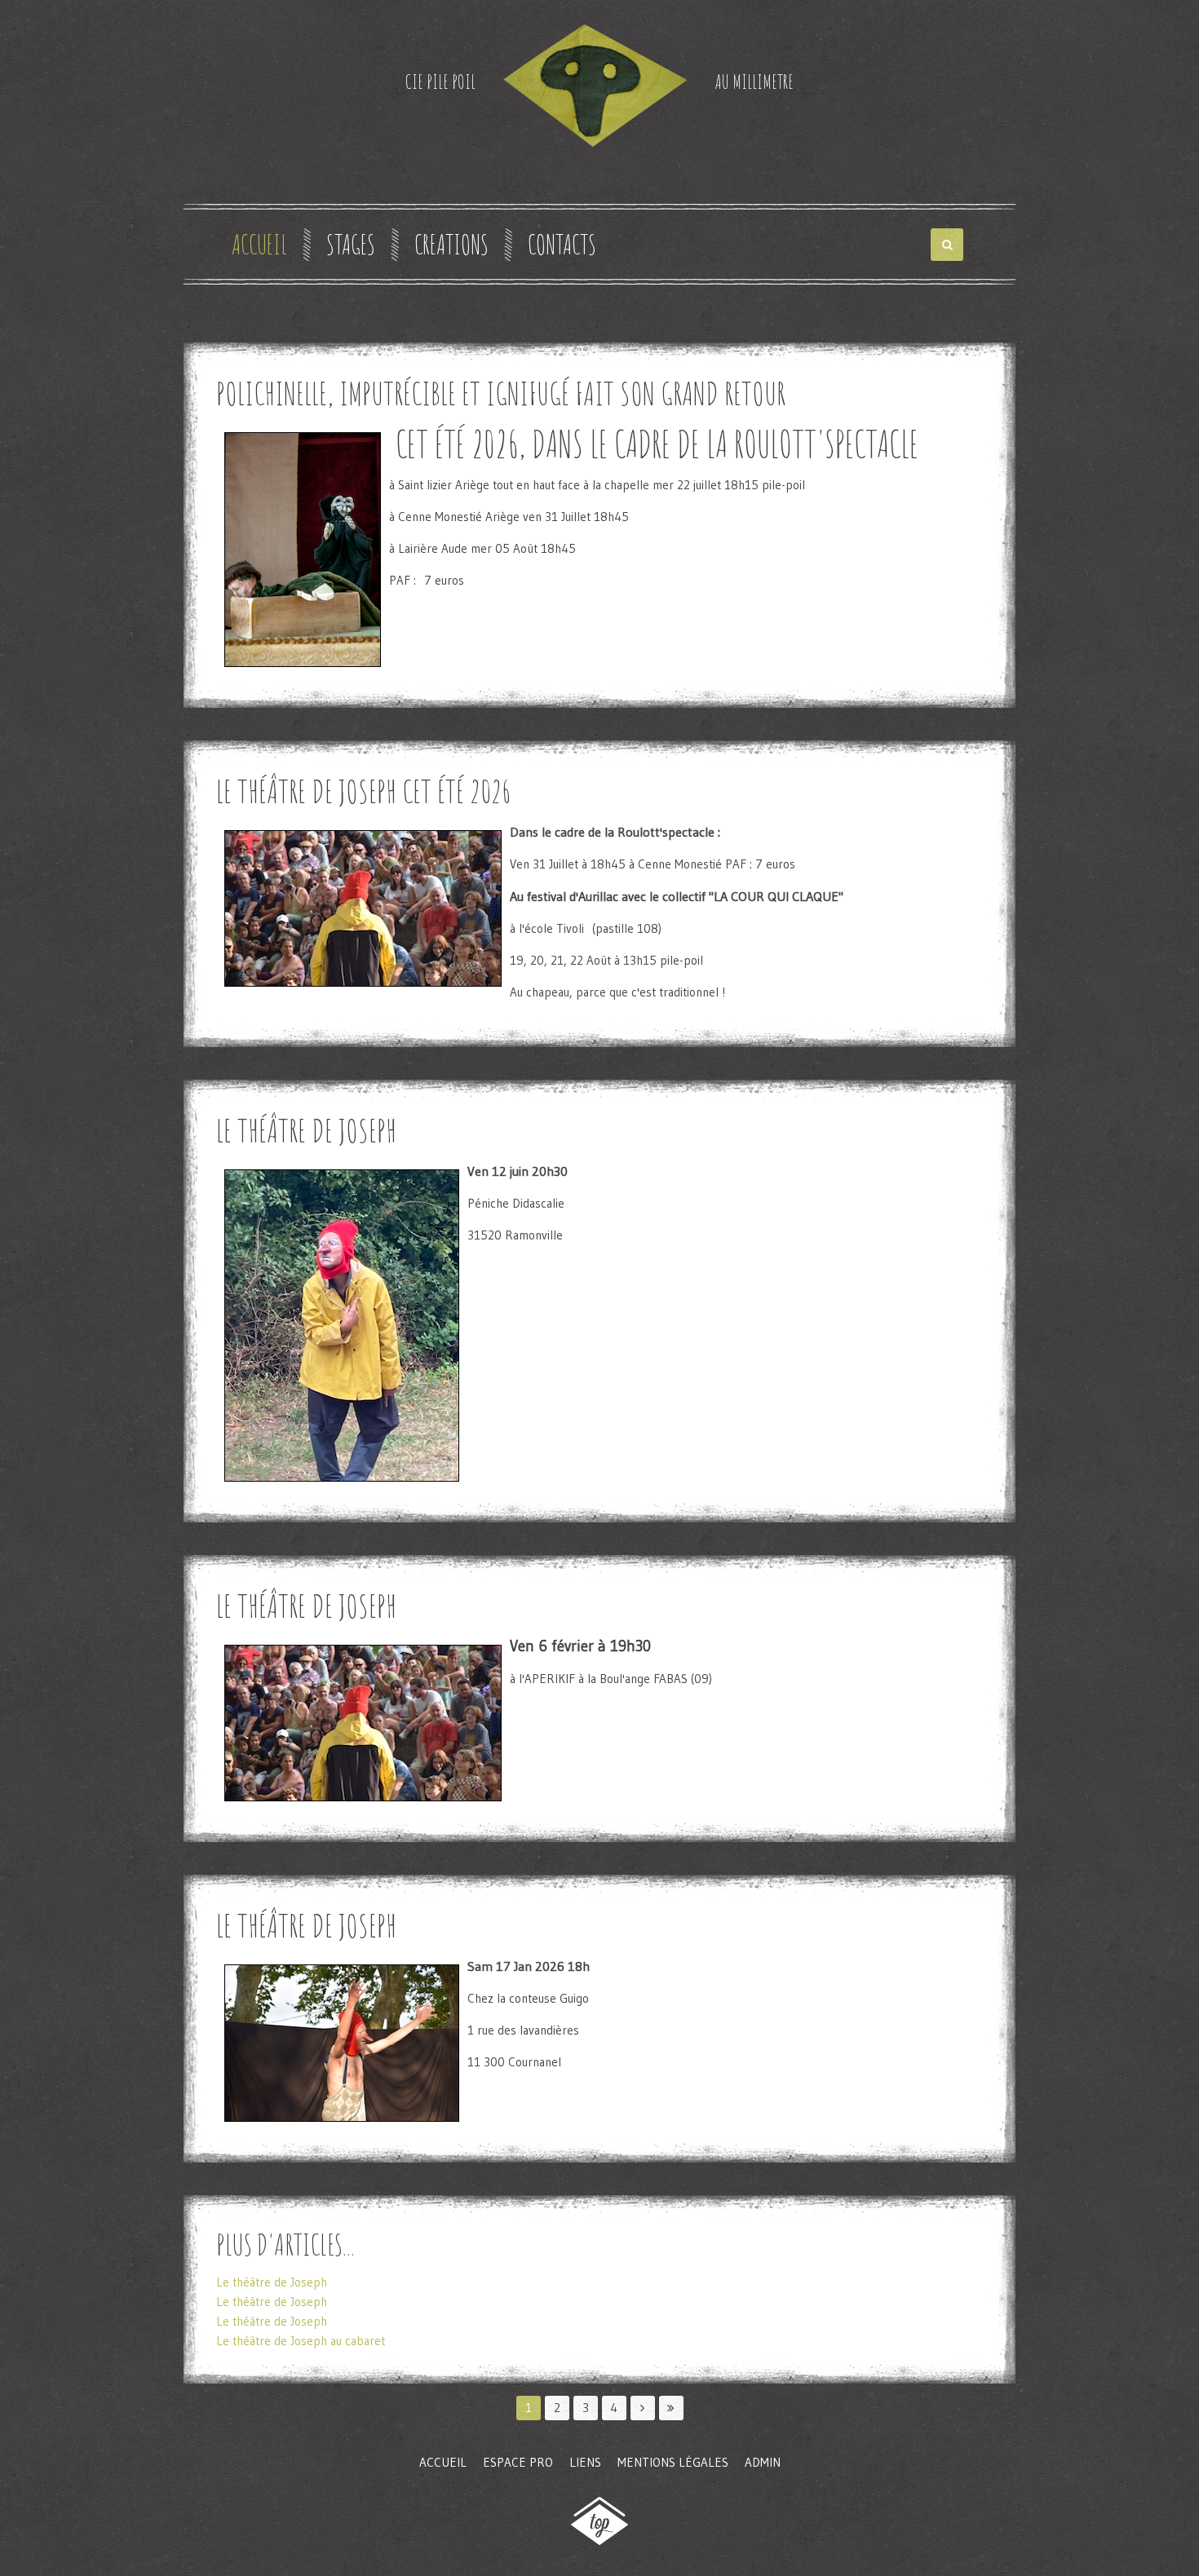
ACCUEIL (259, 245)
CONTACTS (562, 245)
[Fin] (671, 2408)
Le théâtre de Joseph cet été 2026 (364, 791)
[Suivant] (643, 2408)
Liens (585, 2462)
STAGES (351, 245)
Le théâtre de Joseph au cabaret (301, 2341)
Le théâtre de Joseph (306, 1130)
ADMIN (763, 2462)
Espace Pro (518, 2462)
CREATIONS (451, 245)
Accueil (443, 2462)
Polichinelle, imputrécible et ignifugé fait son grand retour (501, 393)
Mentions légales (673, 2462)
